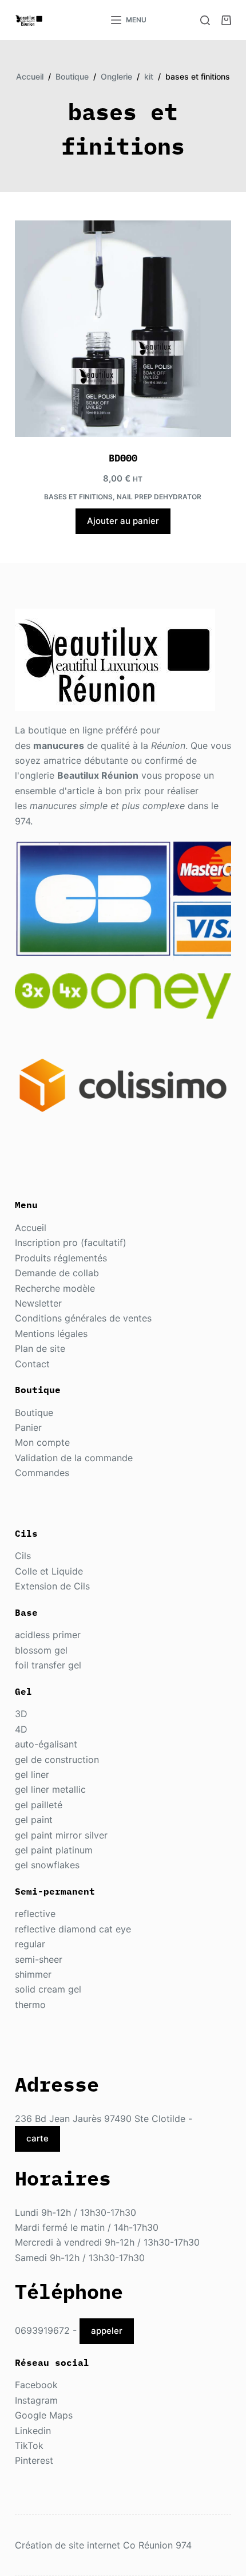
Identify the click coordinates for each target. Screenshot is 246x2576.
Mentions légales (51, 1334)
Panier (28, 1427)
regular (30, 1944)
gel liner (32, 1774)
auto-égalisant (46, 1744)
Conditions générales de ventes (83, 1318)
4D (21, 1729)
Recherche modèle (55, 1288)
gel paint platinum (54, 1850)
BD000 (123, 458)
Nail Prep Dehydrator (159, 497)
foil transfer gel (48, 1665)
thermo (30, 2005)
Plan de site (40, 1348)
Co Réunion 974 (157, 2545)
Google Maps (44, 2415)
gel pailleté (39, 1805)
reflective (35, 1914)
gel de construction (57, 1760)
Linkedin (33, 2431)
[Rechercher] (205, 20)
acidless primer (48, 1635)
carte (37, 2138)
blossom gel (41, 1650)
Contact (32, 1364)
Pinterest (34, 2460)
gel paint (34, 1820)
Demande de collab (57, 1273)
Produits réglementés (61, 1258)
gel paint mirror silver (61, 1835)
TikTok (29, 2445)
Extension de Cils (52, 1586)
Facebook (36, 2385)
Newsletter (38, 1303)
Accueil (31, 1228)
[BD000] (123, 329)
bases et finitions (78, 497)
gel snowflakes (47, 1865)
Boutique (34, 1413)
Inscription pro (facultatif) (71, 1242)
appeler (107, 2331)
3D (21, 1714)
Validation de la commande (74, 1458)
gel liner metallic (50, 1789)
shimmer (33, 1974)
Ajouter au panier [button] (123, 521)
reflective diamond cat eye (73, 1929)
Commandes (42, 1473)
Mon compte (42, 1442)
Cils (23, 1556)
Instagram (36, 2400)
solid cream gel (48, 1989)
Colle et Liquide (49, 1571)
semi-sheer (39, 1959)
